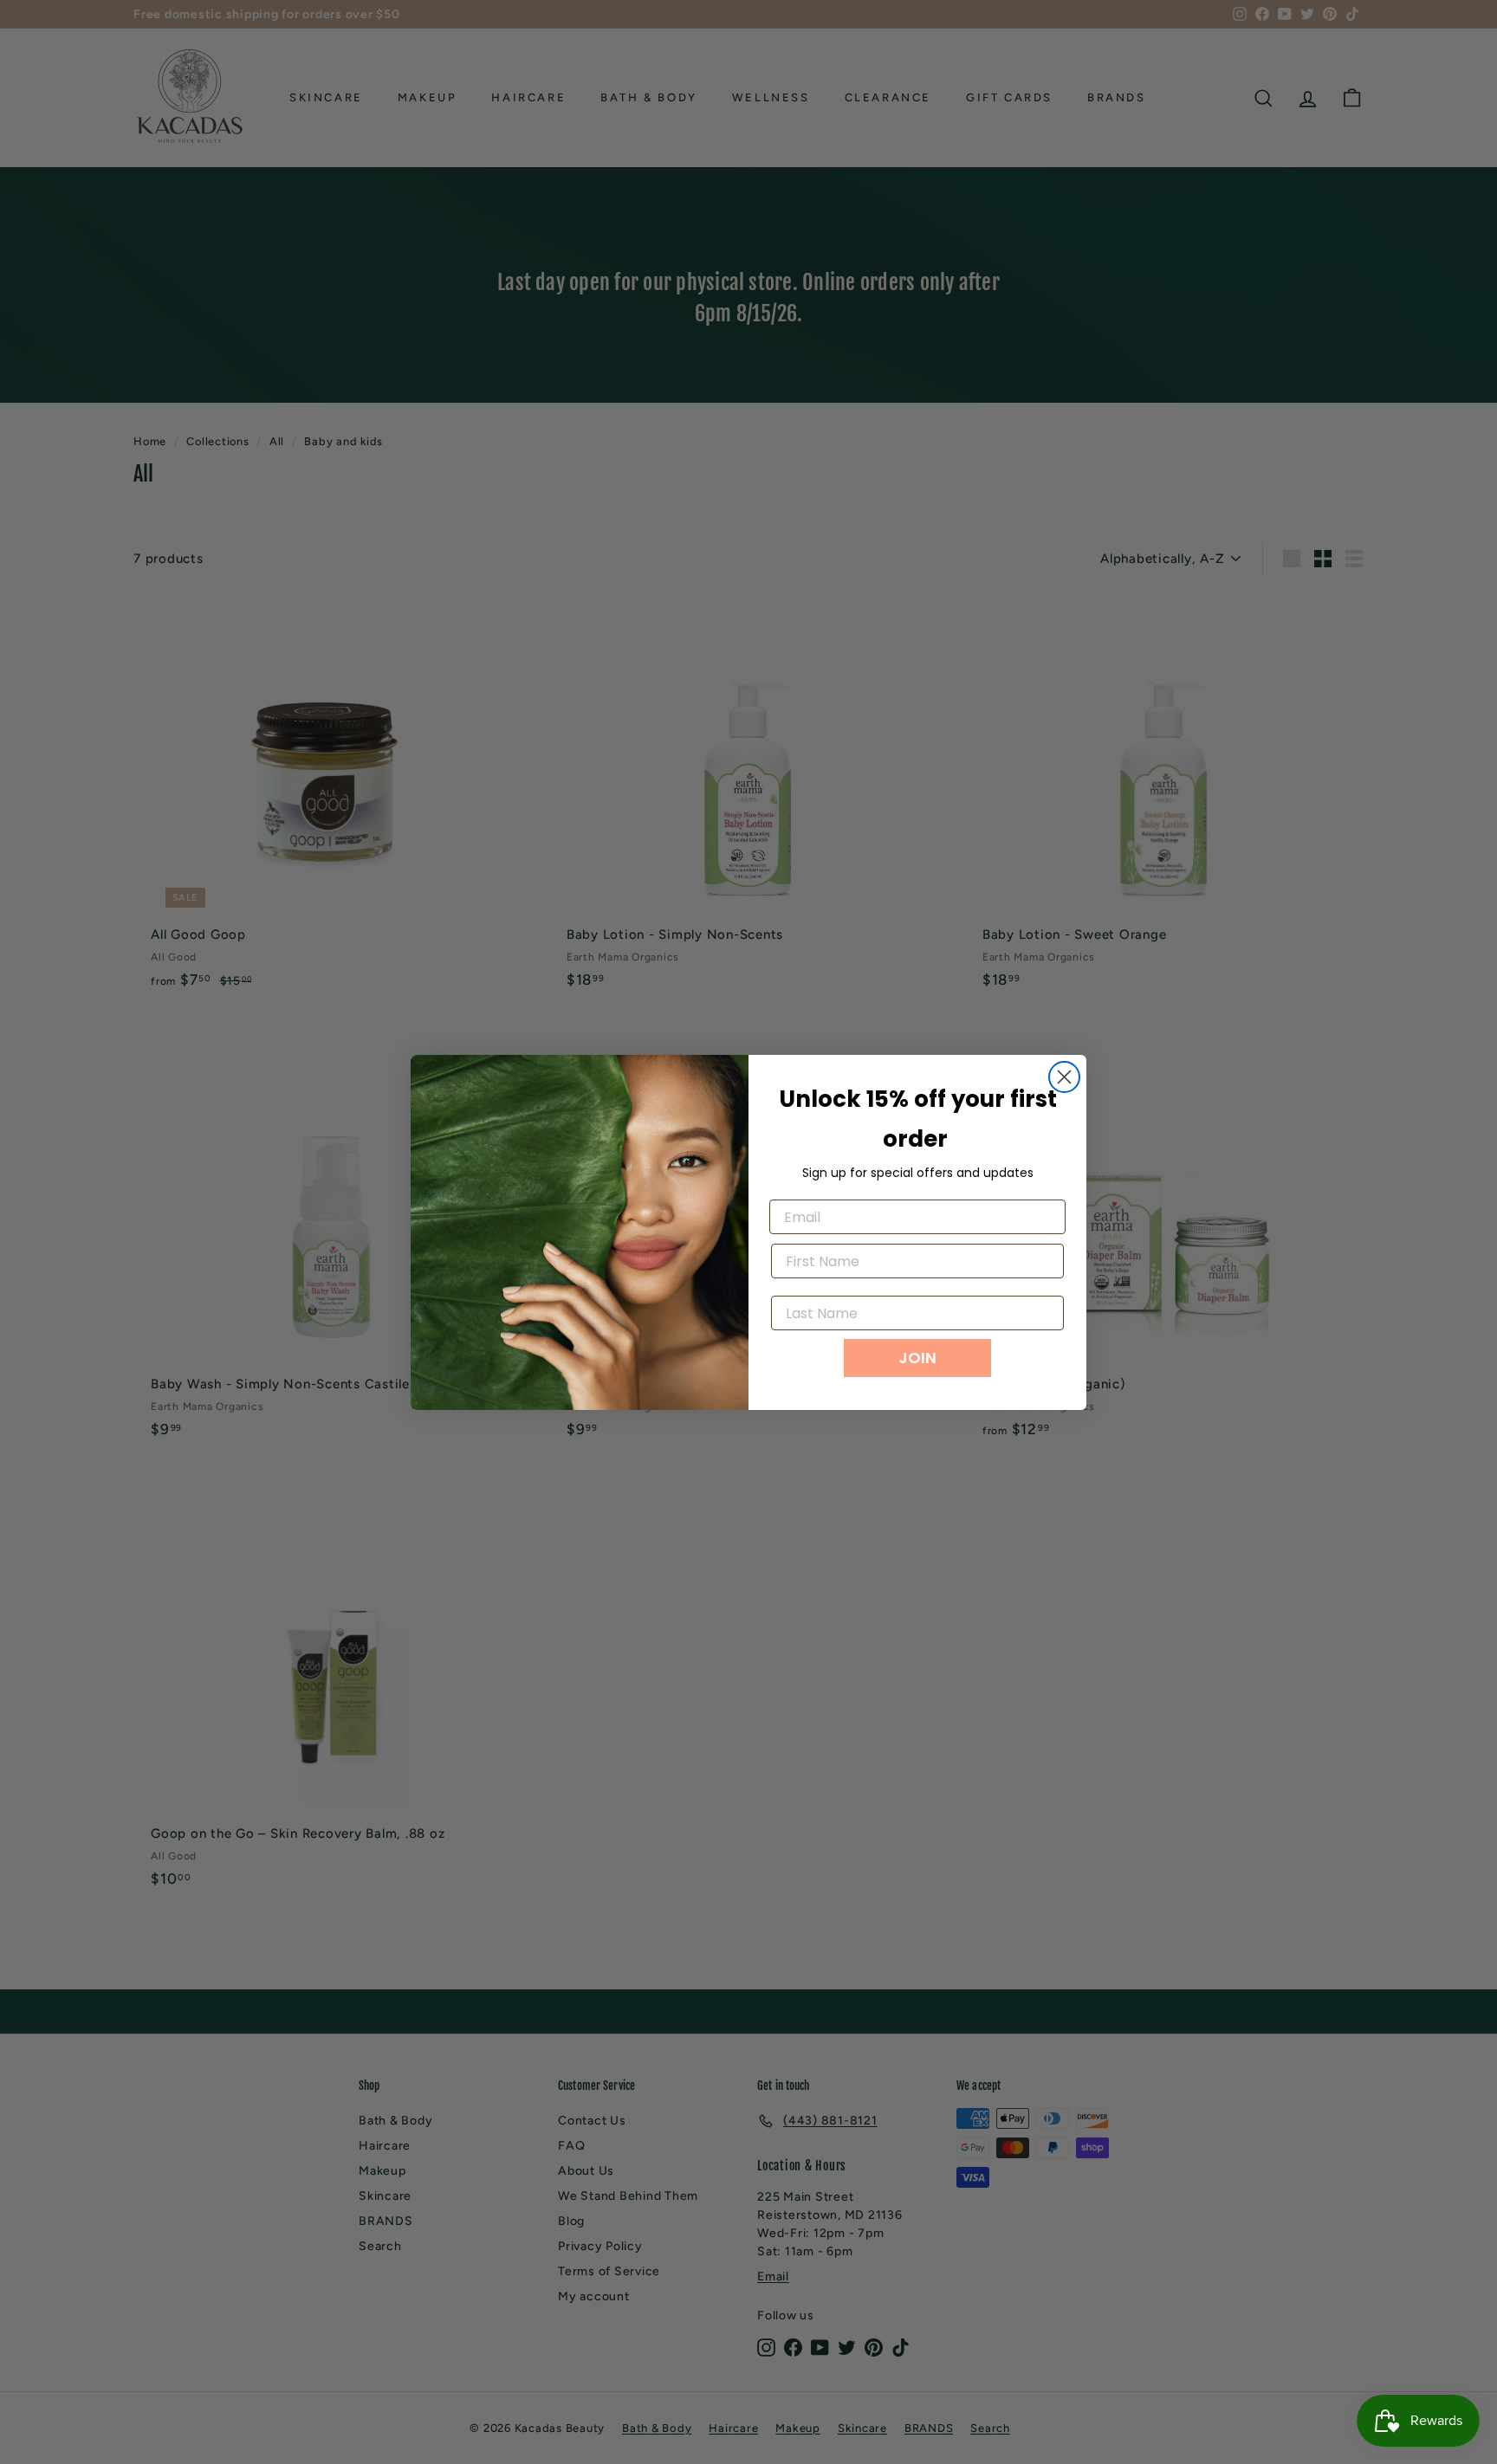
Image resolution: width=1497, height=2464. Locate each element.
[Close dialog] (1064, 1077)
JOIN (917, 1358)
